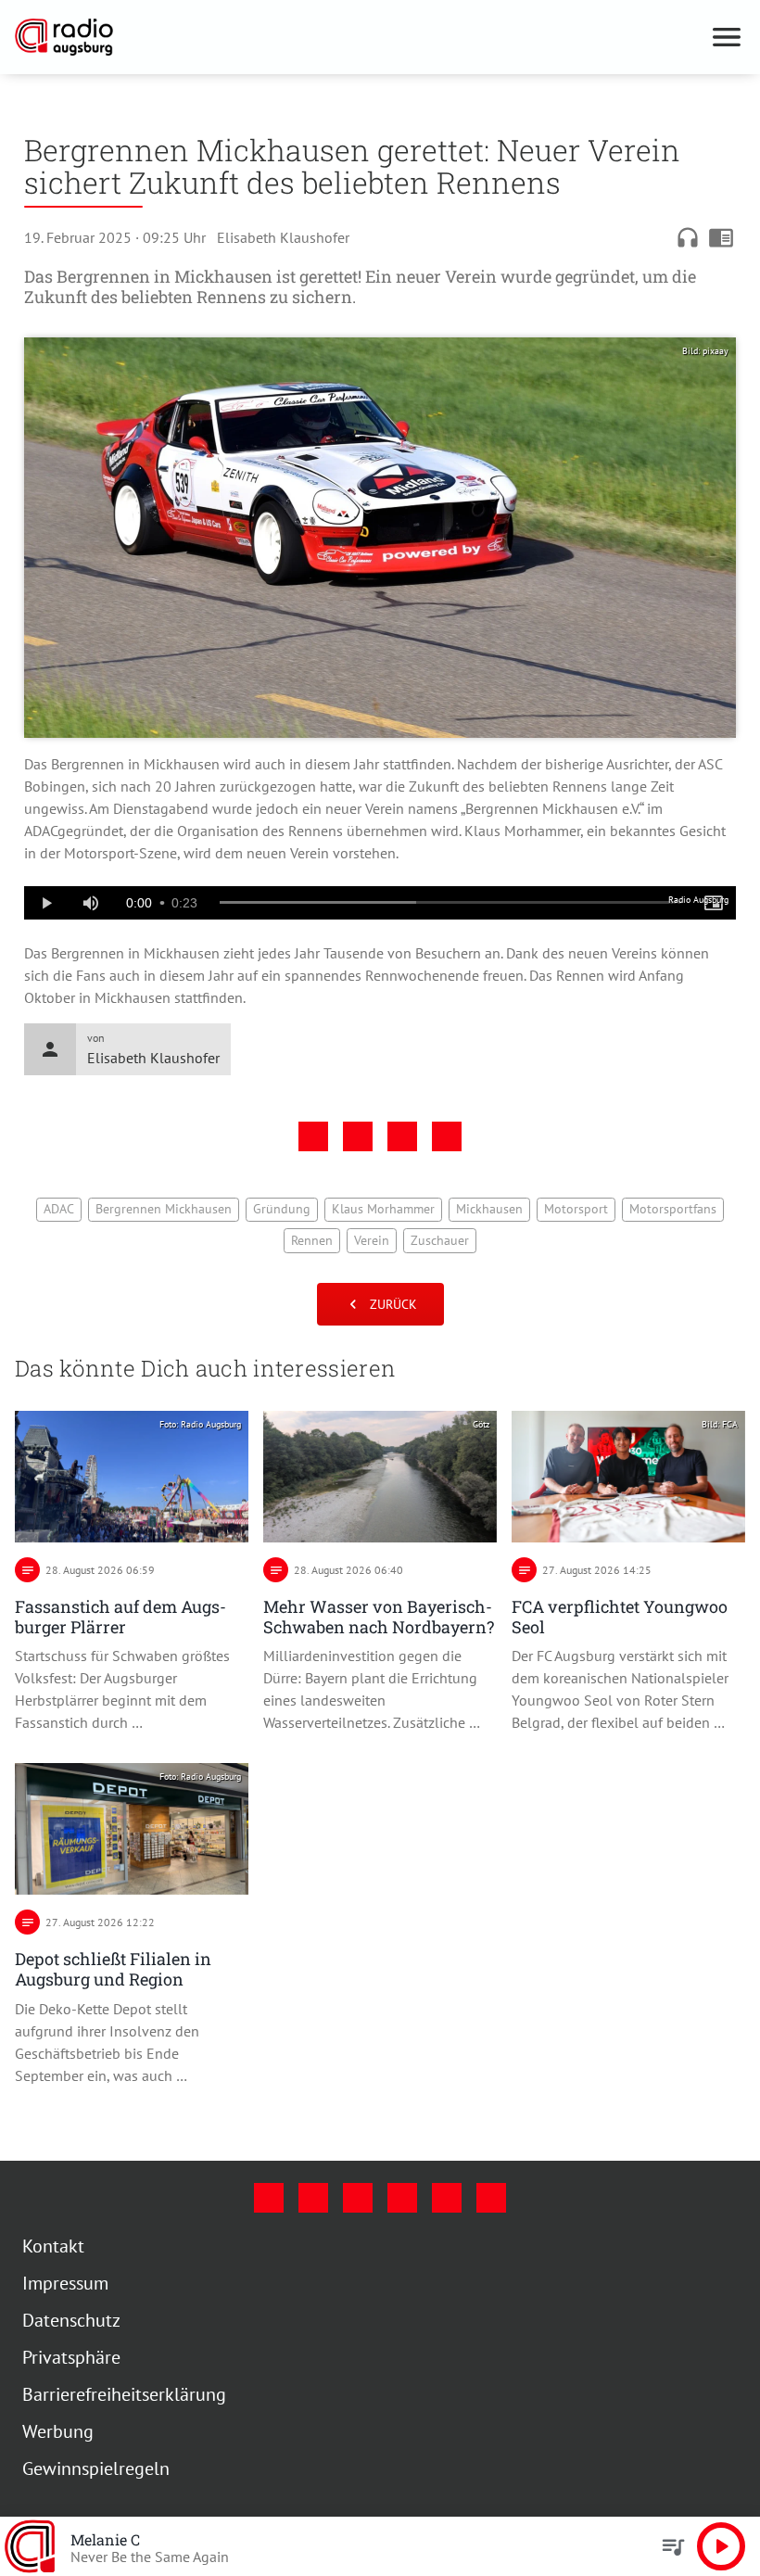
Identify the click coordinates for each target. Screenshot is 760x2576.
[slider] (451, 903)
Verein (372, 1240)
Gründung (282, 1209)
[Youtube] (358, 2198)
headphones (688, 237)
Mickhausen (489, 1209)
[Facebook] (269, 2198)
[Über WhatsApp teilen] (402, 1136)
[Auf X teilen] (358, 1136)
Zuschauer (440, 1240)
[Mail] (402, 2198)
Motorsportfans (673, 1209)
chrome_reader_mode (721, 237)
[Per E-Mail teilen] (447, 1136)
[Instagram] (313, 2198)
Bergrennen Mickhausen (164, 1209)
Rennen (312, 1240)
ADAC (59, 1209)
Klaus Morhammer (383, 1209)
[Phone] (447, 2198)
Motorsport (576, 1209)
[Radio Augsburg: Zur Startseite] (358, 37)
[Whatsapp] (491, 2198)
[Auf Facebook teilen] (313, 1136)
